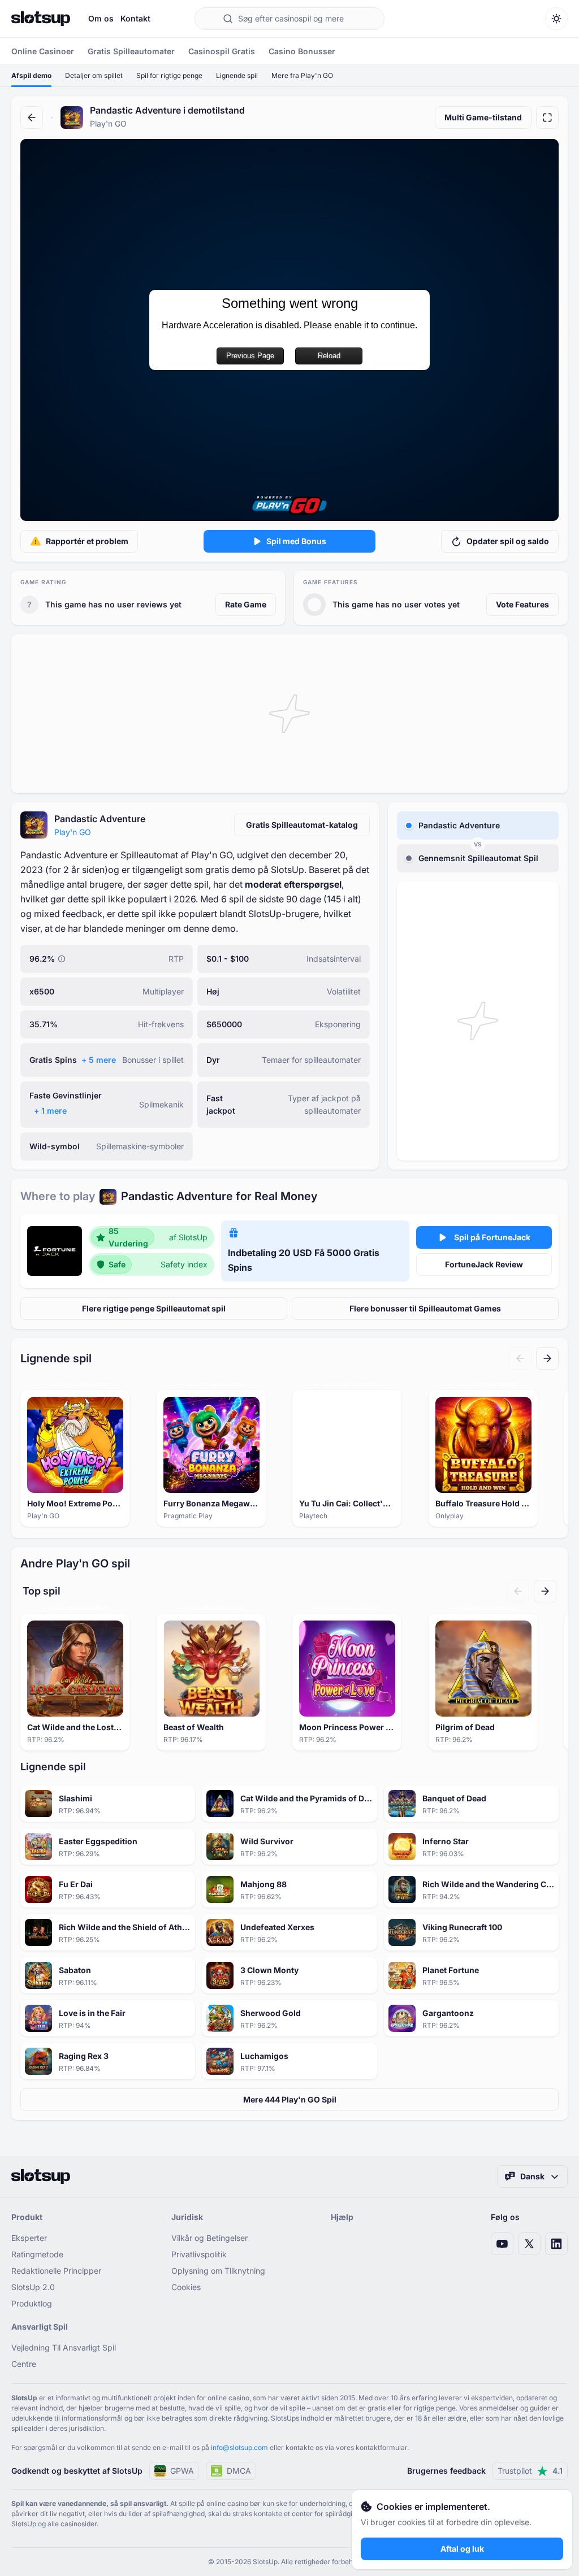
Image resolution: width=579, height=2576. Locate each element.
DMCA (239, 2471)
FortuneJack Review (484, 1264)
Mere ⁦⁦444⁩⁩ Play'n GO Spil (290, 2099)
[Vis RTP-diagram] (62, 959)
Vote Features (522, 604)
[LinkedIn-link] (556, 2244)
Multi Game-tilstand (483, 117)
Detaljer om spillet (94, 75)
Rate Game (246, 604)
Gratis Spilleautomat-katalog (302, 825)
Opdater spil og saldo (508, 541)
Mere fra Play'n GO (302, 75)
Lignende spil (237, 75)
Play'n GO (73, 832)
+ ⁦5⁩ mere (99, 1060)
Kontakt (135, 18)
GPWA (182, 2471)
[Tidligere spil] (520, 1358)
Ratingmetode (37, 2254)
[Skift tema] (556, 19)
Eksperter (29, 2238)
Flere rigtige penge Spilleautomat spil (154, 1308)
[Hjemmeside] (41, 19)
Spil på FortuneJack (492, 1237)
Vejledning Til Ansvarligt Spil (64, 2347)
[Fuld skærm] (547, 118)
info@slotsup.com (239, 2447)
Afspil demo (31, 75)
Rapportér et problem (87, 541)
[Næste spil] (547, 1358)
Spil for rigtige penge (169, 75)
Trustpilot (530, 2471)
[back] (32, 118)
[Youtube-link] (502, 2244)
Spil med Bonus (296, 541)
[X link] (529, 2244)
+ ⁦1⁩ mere (50, 1111)
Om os (101, 18)
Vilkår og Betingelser (209, 2238)
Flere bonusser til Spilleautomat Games (425, 1308)
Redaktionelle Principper (56, 2271)
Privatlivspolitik (199, 2254)
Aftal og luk (462, 2549)
